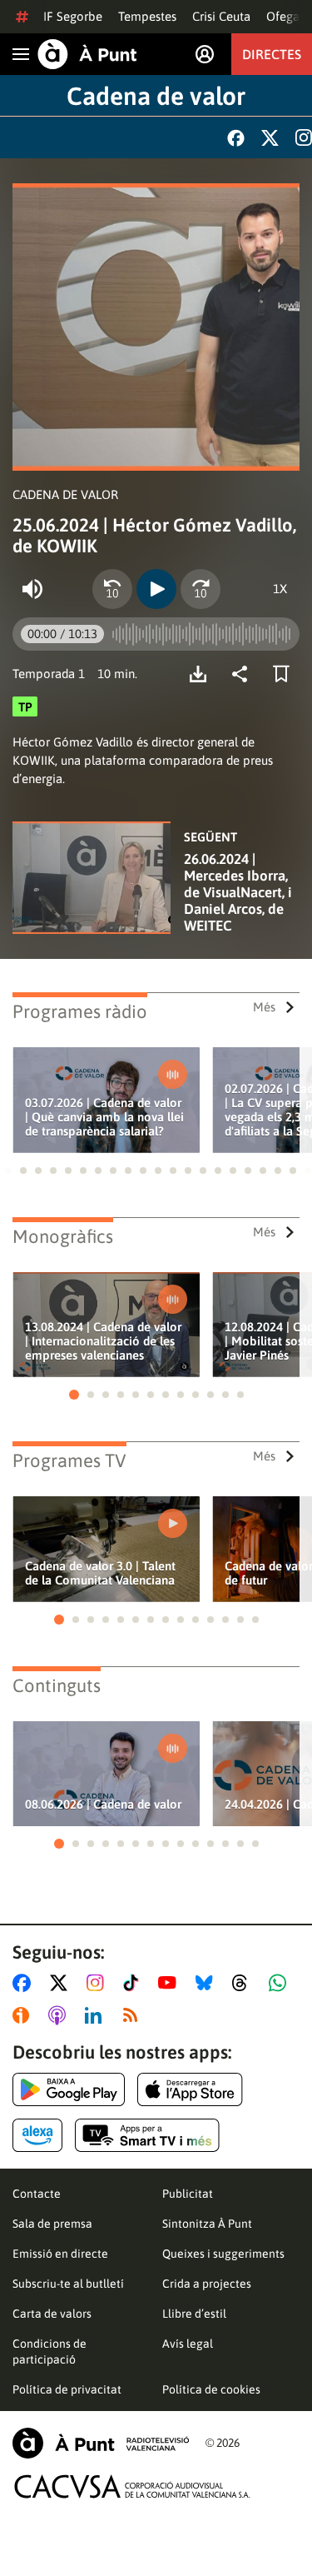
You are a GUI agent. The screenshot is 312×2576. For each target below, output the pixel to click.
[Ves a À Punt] (87, 54)
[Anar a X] (62, 1983)
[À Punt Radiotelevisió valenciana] (101, 2443)
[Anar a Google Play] (69, 2089)
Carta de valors (52, 2314)
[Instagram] (304, 137)
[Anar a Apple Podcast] (60, 2015)
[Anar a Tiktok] (134, 1983)
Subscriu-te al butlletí (68, 2284)
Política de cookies (211, 2389)
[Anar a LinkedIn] (97, 2015)
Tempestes (147, 16)
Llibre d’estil (194, 2314)
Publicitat (188, 2194)
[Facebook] (236, 138)
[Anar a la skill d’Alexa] (37, 2135)
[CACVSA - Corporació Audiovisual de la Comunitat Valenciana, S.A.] (132, 2486)
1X (280, 589)
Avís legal (188, 2344)
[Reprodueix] (156, 589)
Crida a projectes (207, 2284)
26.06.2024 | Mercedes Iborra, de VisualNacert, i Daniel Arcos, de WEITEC (238, 892)
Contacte (37, 2194)
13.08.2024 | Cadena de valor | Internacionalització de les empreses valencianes (103, 1341)
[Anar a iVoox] (24, 2015)
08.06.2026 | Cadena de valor (103, 1804)
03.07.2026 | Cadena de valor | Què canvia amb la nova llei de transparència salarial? (104, 1117)
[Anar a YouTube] (171, 1983)
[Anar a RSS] (134, 2015)
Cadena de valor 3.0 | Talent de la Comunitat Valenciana (100, 1573)
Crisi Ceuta (221, 16)
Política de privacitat (67, 2389)
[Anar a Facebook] (25, 1983)
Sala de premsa (52, 2224)
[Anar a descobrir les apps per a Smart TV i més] (147, 2135)
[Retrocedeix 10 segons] (112, 589)
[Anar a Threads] (244, 1983)
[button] (8, 1171)
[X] (270, 138)
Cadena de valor (156, 96)
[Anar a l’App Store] (190, 2089)
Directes (272, 54)
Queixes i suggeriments (223, 2254)
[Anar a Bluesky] (208, 1983)
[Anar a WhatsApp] (281, 1983)
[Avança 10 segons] (201, 589)
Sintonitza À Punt (207, 2224)
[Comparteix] (244, 674)
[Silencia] (32, 589)
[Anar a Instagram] (99, 1983)
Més (264, 1007)
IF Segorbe (73, 16)
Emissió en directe (60, 2254)
